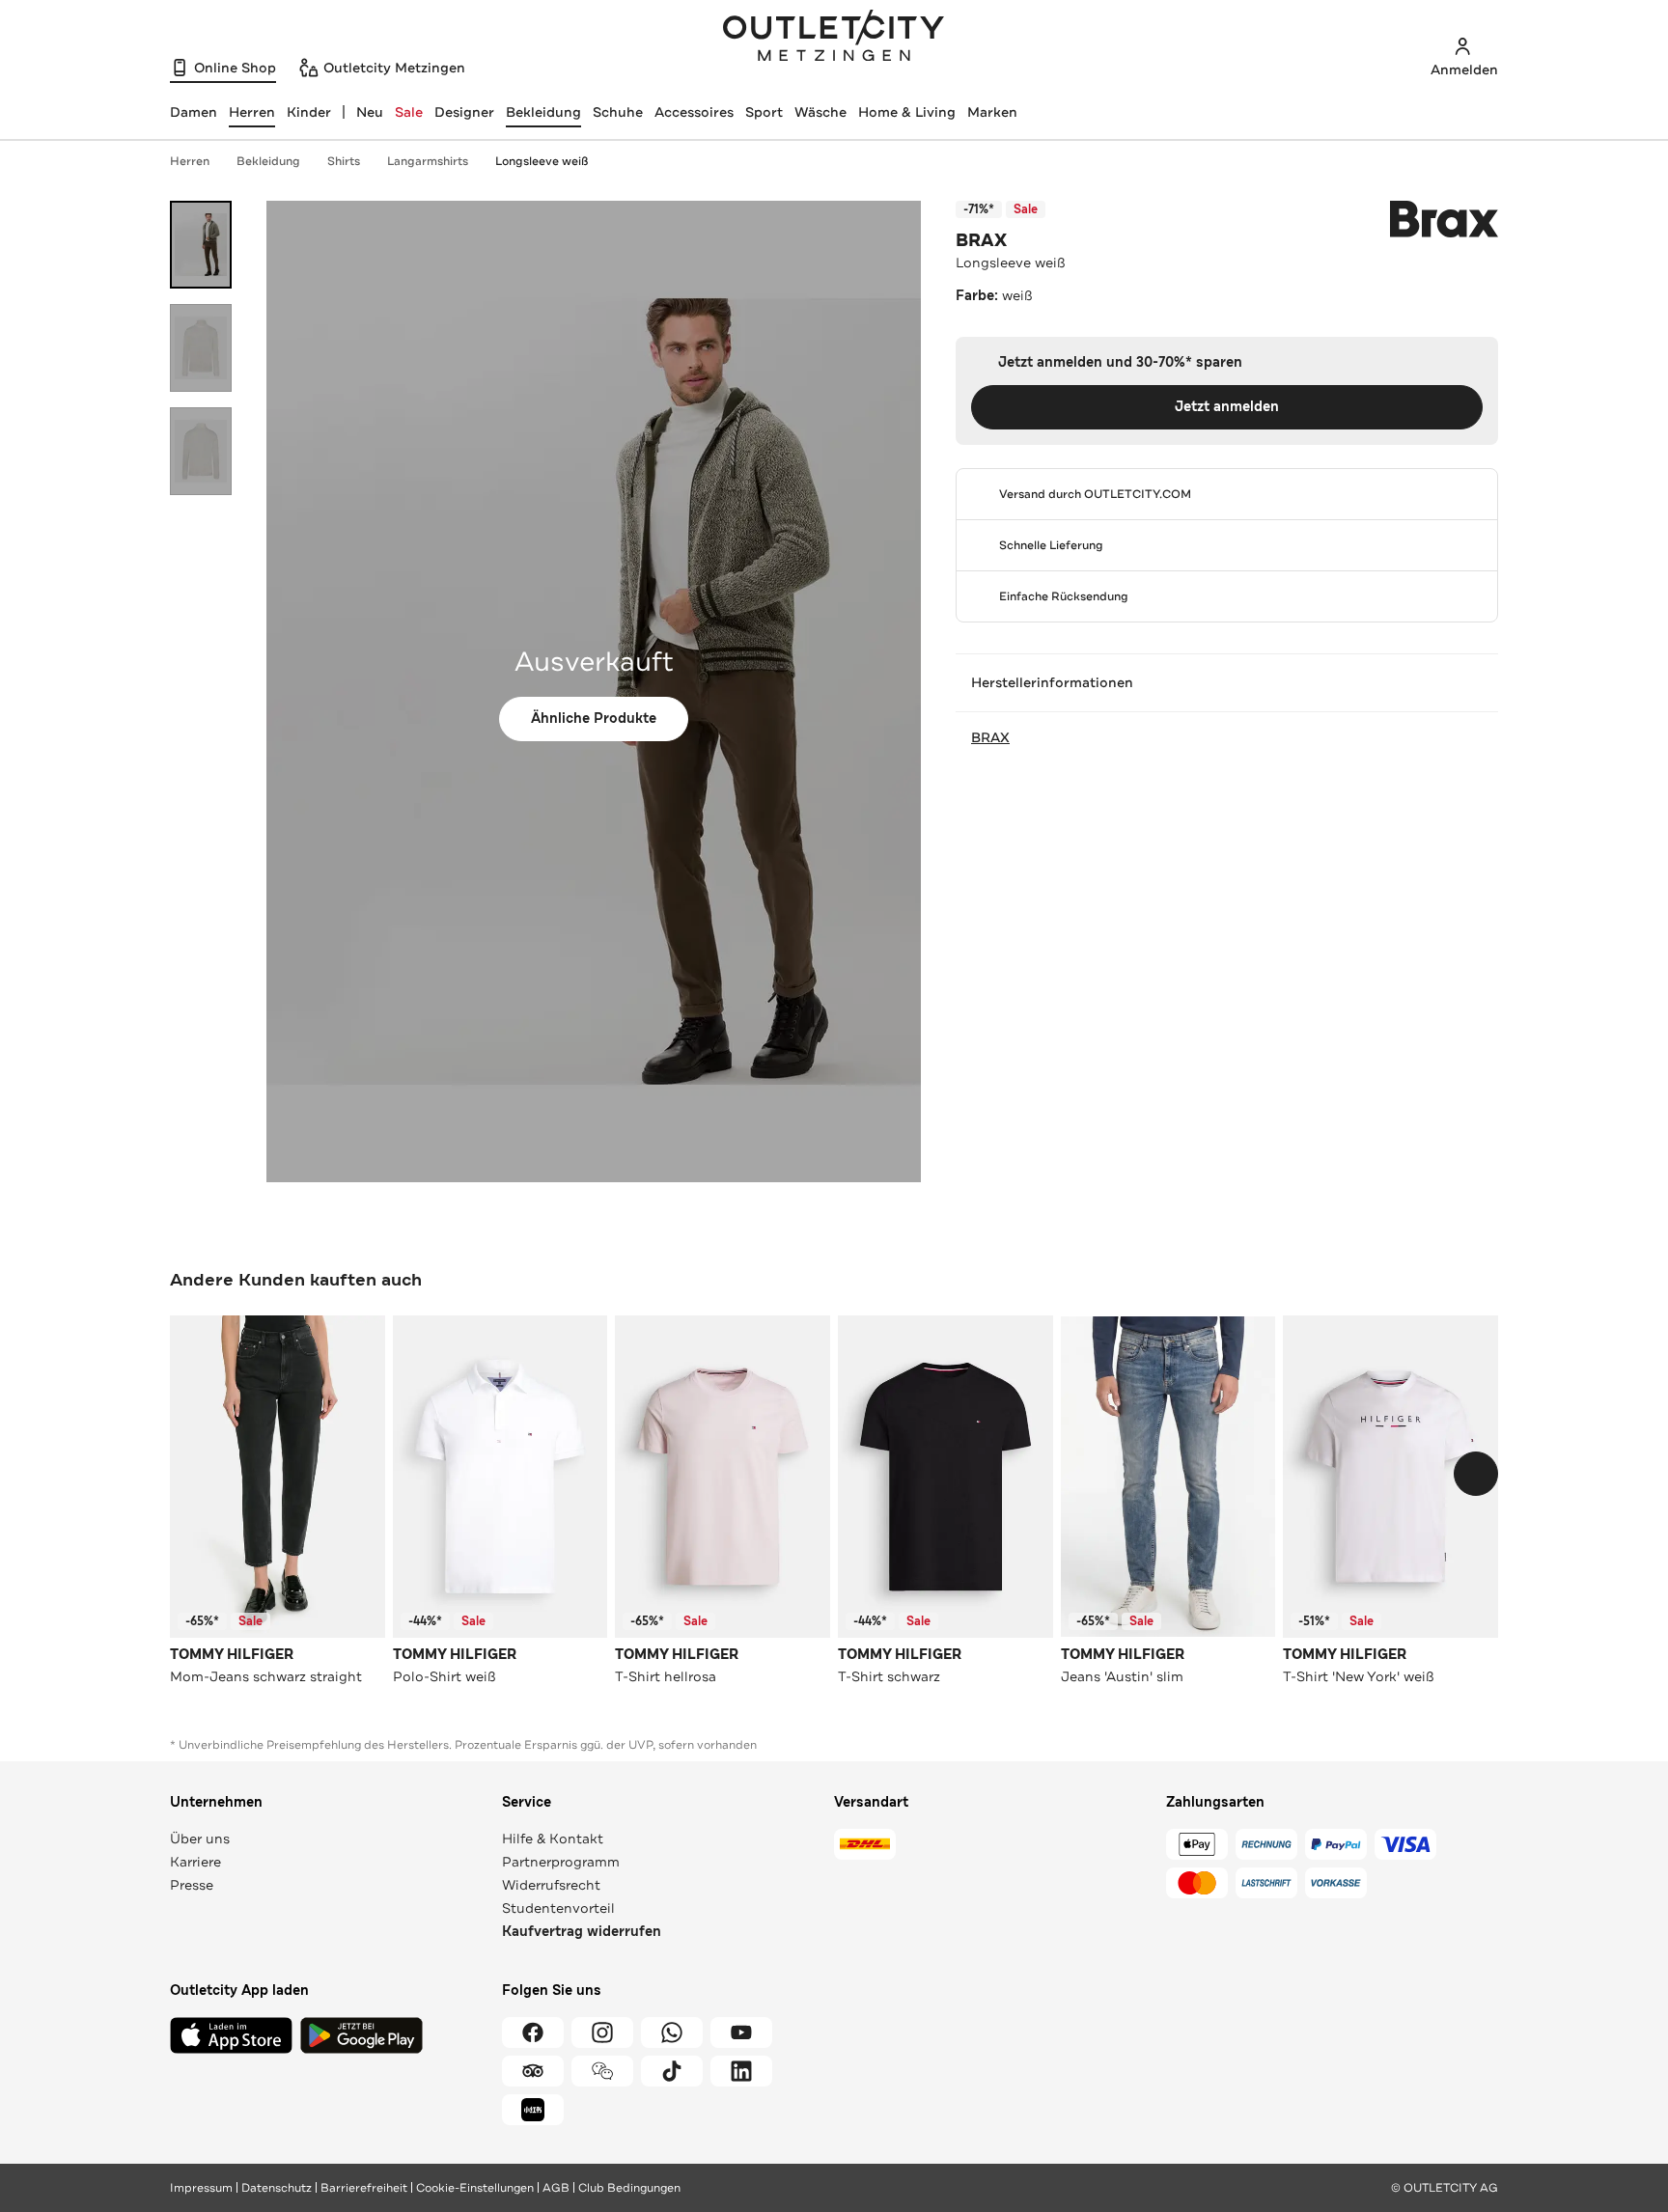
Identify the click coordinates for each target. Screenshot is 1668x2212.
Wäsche (820, 112)
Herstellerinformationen (1052, 682)
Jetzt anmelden (1227, 407)
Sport (764, 112)
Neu (370, 112)
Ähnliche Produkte (594, 719)
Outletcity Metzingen (834, 38)
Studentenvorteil (558, 1908)
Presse (192, 1885)
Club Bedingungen (629, 2188)
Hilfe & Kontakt (553, 1839)
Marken (992, 112)
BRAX (981, 240)
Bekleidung (543, 112)
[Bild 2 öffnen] (201, 348)
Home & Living (907, 112)
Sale (409, 112)
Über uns (200, 1839)
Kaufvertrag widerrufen (582, 1932)
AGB (556, 2188)
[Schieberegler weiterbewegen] (1476, 1474)
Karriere (195, 1862)
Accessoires (694, 112)
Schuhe (618, 112)
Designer (464, 112)
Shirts (344, 161)
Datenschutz (277, 2188)
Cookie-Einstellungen (475, 2188)
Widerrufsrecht (551, 1885)
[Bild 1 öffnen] (201, 245)
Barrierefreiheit (364, 2188)
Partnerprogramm (561, 1862)
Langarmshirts (428, 161)
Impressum (201, 2188)
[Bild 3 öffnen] (201, 451)
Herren (190, 161)
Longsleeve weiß (542, 161)
